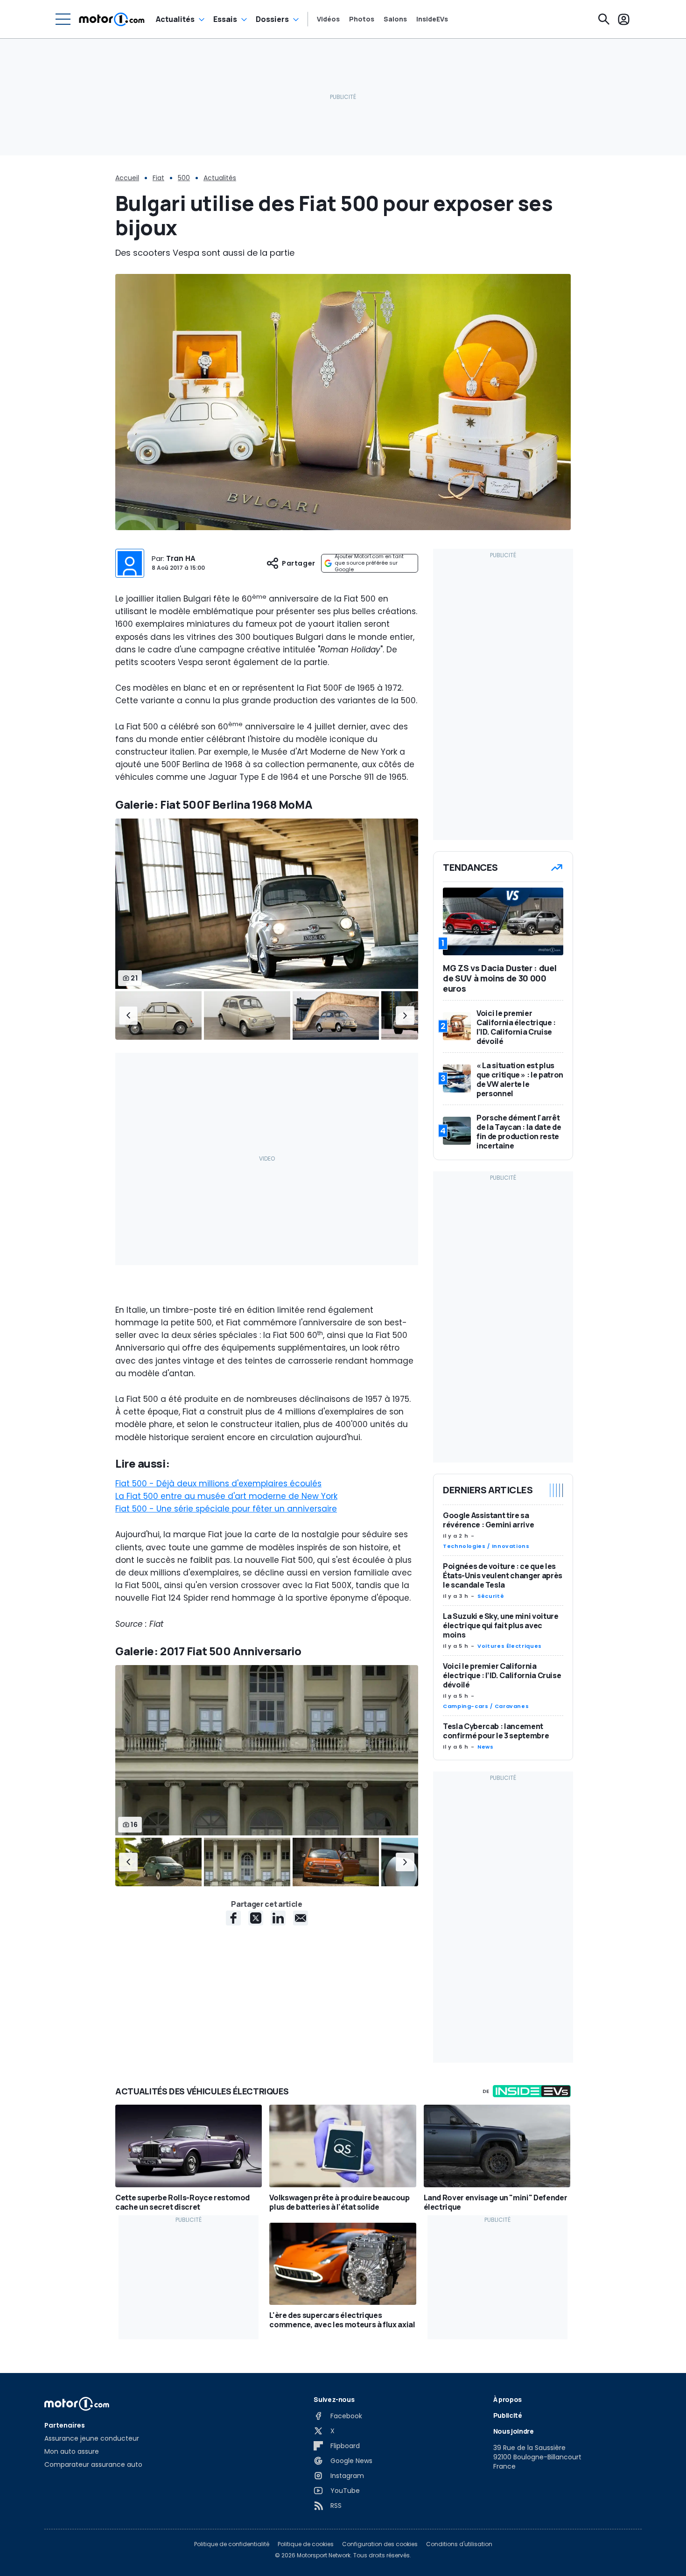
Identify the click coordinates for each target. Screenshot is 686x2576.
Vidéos (328, 19)
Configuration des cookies (380, 2544)
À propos (507, 2399)
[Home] (112, 19)
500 (184, 178)
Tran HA (181, 558)
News (486, 1747)
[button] (128, 1015)
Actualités (175, 19)
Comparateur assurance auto (93, 2464)
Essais (225, 19)
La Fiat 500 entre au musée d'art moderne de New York (226, 1496)
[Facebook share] (233, 1918)
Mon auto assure (72, 2451)
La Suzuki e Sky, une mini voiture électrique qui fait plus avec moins (500, 1625)
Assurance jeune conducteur (92, 2438)
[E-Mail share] (301, 1918)
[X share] (256, 1918)
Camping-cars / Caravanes (486, 1706)
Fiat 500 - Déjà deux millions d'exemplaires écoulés (218, 1484)
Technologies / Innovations (486, 1546)
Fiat (158, 178)
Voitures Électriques (510, 1646)
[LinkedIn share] (278, 1918)
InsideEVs (432, 19)
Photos (362, 19)
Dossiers (272, 19)
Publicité (508, 2415)
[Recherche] (604, 19)
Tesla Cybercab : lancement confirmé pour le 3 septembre (496, 1731)
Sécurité (491, 1596)
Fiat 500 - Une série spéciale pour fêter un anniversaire (226, 1509)
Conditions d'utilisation (459, 2544)
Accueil (127, 178)
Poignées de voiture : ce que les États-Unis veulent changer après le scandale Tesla (503, 1575)
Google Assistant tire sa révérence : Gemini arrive (488, 1520)
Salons (395, 19)
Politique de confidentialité (232, 2544)
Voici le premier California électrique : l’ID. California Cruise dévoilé (502, 1675)
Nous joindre (514, 2431)
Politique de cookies (306, 2544)
